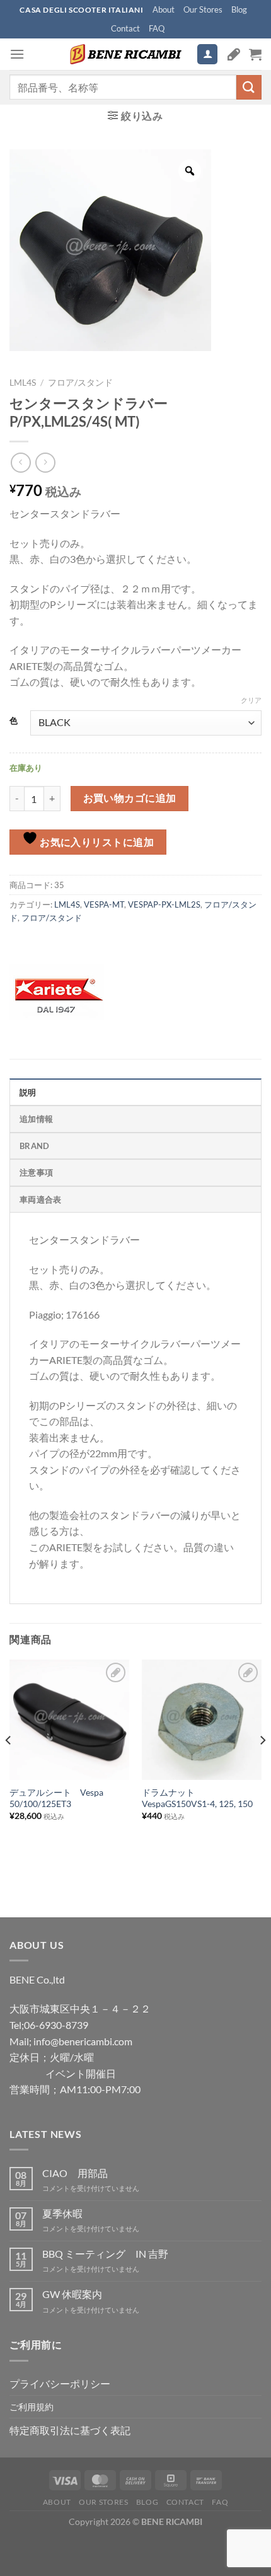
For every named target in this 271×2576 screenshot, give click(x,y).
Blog (239, 9)
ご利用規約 (32, 2407)
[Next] (262, 1765)
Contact (125, 28)
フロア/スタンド (80, 383)
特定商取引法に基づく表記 (70, 2430)
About (164, 9)
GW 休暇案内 (72, 2294)
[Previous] (9, 1765)
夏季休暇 (62, 2213)
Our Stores (203, 9)
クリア (251, 700)
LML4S (23, 383)
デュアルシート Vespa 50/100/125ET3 (56, 1798)
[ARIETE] (57, 993)
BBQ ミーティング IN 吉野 (105, 2254)
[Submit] (249, 87)
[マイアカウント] (207, 55)
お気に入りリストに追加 (96, 842)
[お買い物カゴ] (255, 54)
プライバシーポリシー (60, 2383)
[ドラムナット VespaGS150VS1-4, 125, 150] (202, 1719)
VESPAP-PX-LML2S (164, 904)
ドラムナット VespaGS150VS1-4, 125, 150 (197, 1798)
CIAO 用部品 (75, 2173)
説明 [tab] (28, 1092)
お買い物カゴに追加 (130, 798)
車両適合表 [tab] (40, 1199)
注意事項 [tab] (36, 1172)
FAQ (157, 28)
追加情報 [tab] (36, 1119)
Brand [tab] (34, 1146)
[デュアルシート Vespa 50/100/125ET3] (69, 1719)
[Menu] (17, 54)
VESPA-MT (104, 904)
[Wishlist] (234, 54)
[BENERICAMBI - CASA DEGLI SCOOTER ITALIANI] (124, 54)
